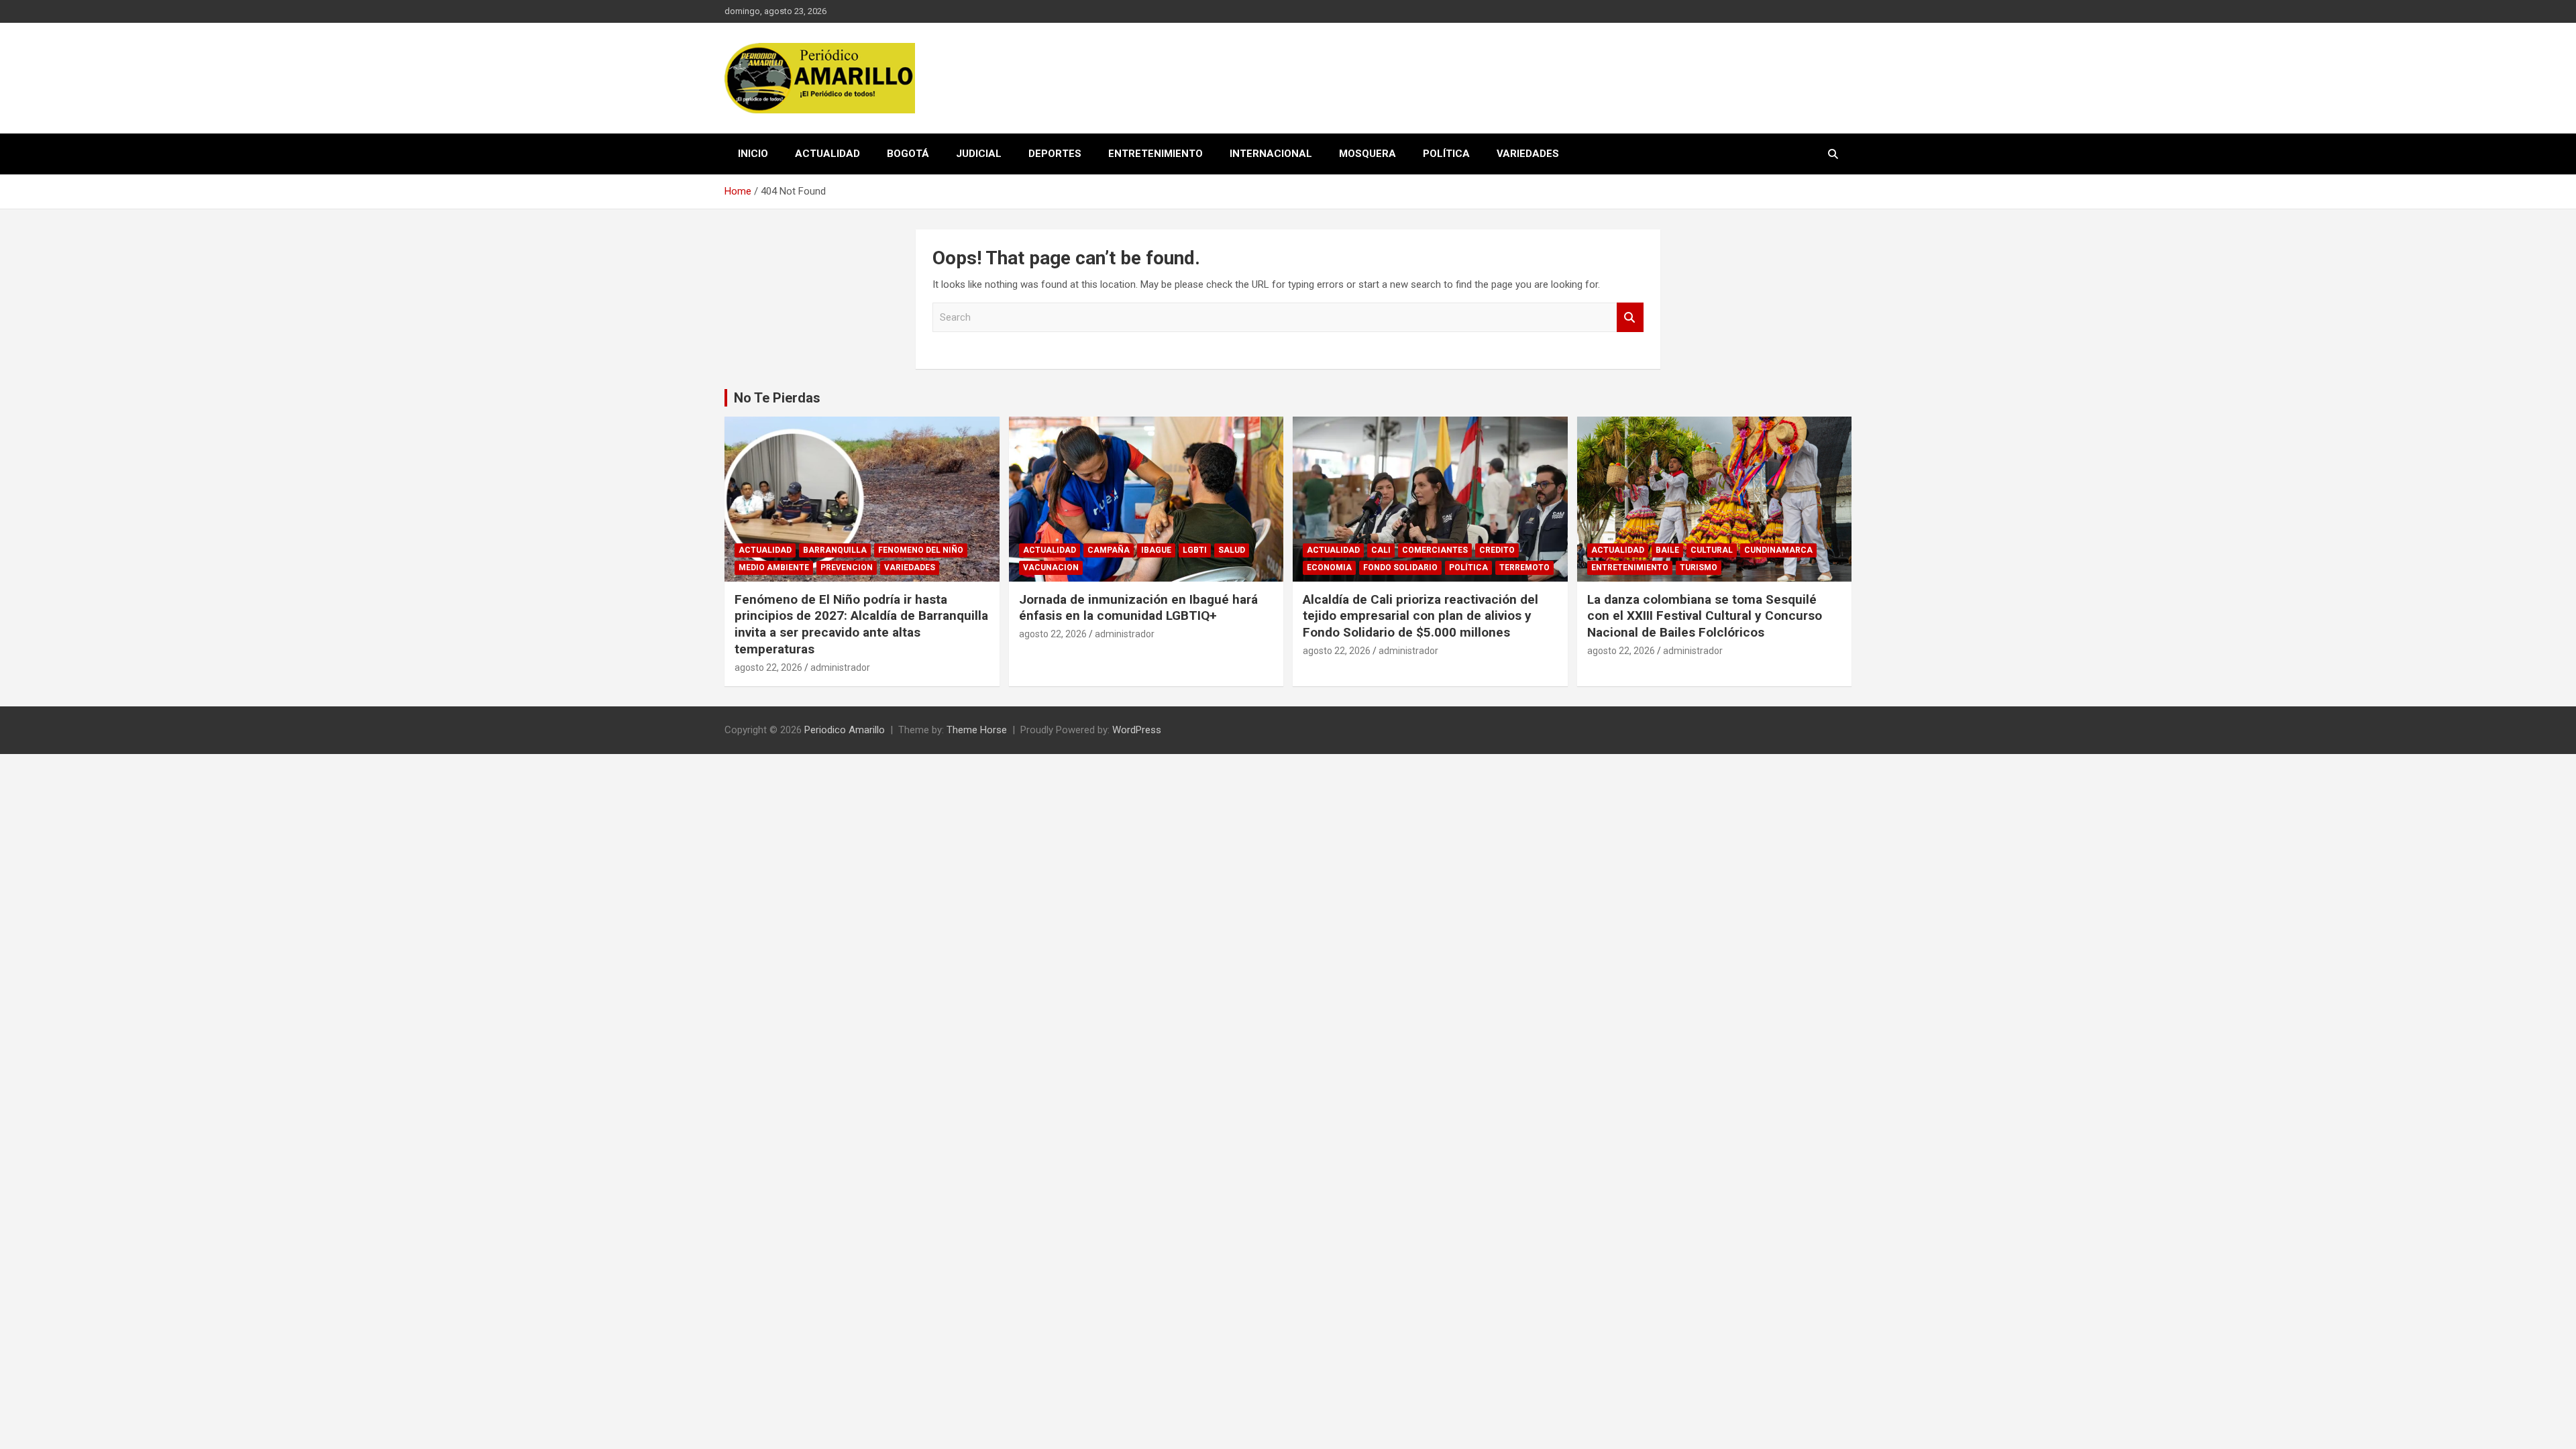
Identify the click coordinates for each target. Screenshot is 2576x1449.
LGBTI (1195, 550)
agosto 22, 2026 (768, 667)
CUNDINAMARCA (1778, 550)
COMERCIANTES (1435, 550)
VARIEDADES (1528, 154)
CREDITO (1497, 550)
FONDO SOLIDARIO (1400, 568)
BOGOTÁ (908, 154)
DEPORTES (1055, 154)
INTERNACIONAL (1271, 154)
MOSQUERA (1367, 154)
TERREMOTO (1524, 568)
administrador (840, 667)
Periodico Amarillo (845, 730)
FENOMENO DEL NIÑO (921, 550)
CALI (1381, 550)
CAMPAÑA (1109, 550)
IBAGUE (1156, 550)
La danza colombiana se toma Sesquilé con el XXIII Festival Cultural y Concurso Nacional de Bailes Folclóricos (1705, 616)
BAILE (1667, 550)
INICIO (753, 154)
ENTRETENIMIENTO (1156, 154)
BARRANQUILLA (835, 550)
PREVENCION (847, 568)
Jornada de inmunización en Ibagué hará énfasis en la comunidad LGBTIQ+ (1138, 608)
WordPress (1137, 730)
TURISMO (1699, 568)
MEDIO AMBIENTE (774, 568)
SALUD (1232, 550)
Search (1630, 318)
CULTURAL (1712, 550)
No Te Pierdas (777, 398)
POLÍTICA (1446, 154)
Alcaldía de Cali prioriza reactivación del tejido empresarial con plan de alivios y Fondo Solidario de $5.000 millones (1420, 616)
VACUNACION (1051, 568)
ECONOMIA (1329, 568)
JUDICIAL (979, 154)
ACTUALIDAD (827, 154)
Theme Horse (977, 730)
